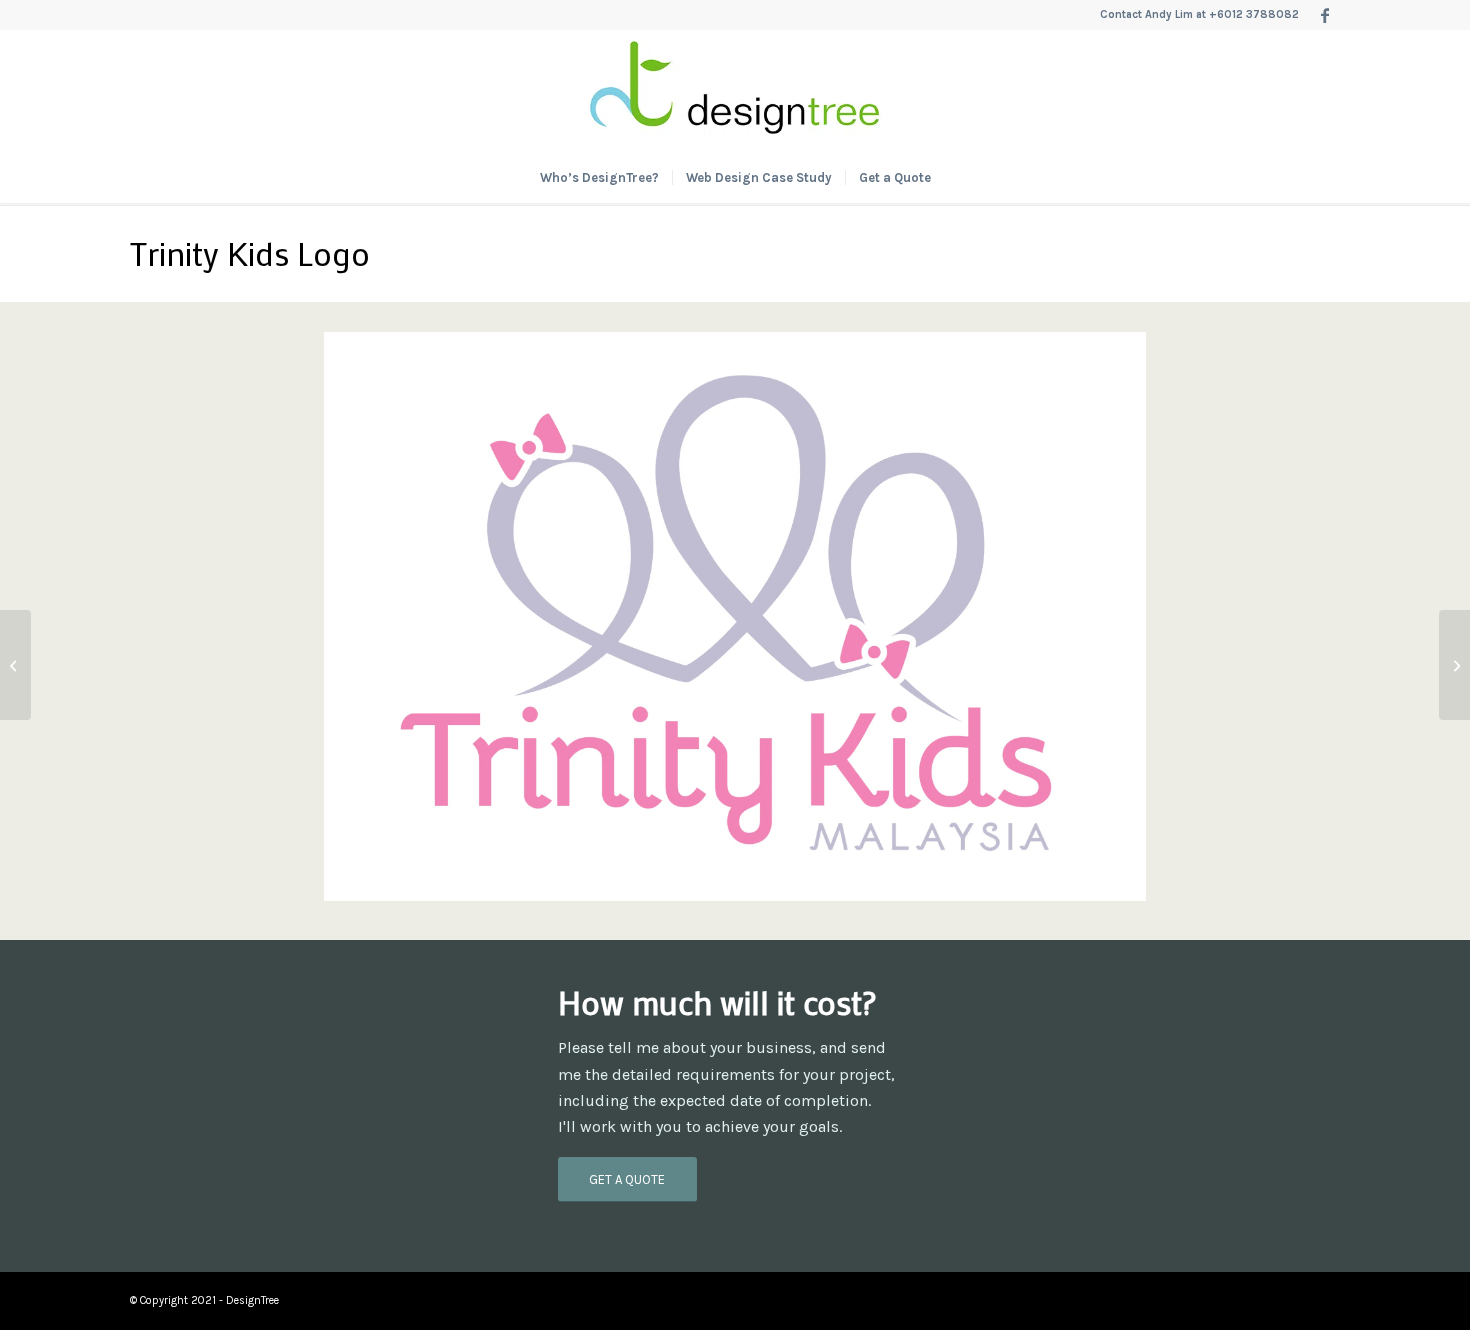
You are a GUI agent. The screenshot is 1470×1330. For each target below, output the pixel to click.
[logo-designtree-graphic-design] (735, 91)
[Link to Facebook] (1325, 15)
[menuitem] (599, 178)
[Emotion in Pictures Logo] (15, 665)
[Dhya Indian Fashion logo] (1454, 665)
